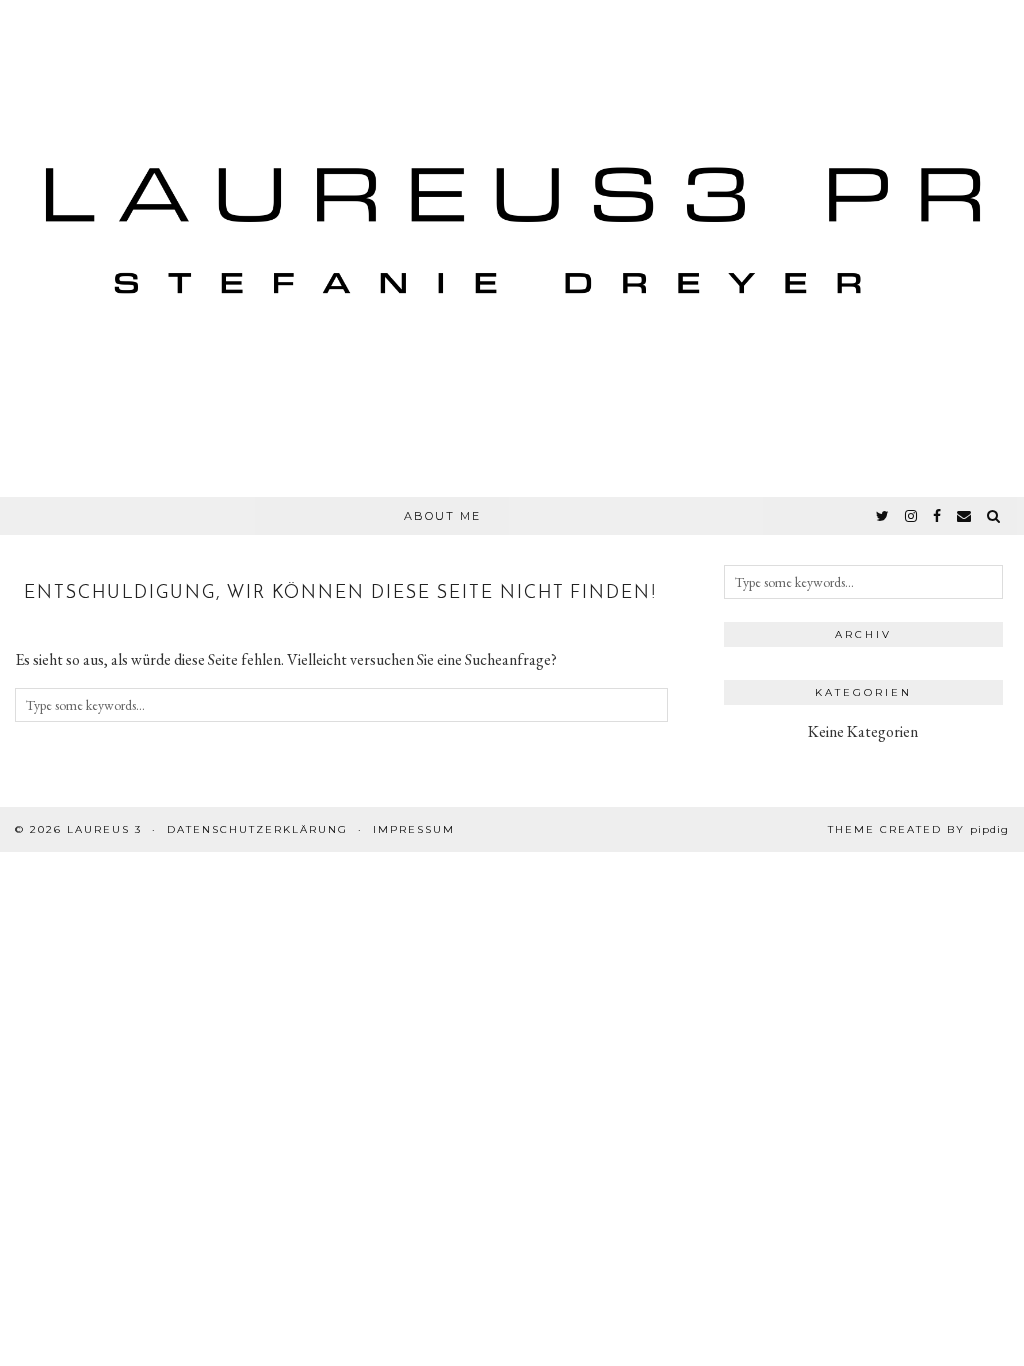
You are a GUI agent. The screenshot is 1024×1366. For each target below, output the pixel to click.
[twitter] (883, 516)
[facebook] (938, 516)
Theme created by (918, 829)
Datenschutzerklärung (257, 829)
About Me (442, 516)
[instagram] (912, 516)
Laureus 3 (104, 829)
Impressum (414, 829)
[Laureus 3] (512, 248)
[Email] (965, 516)
